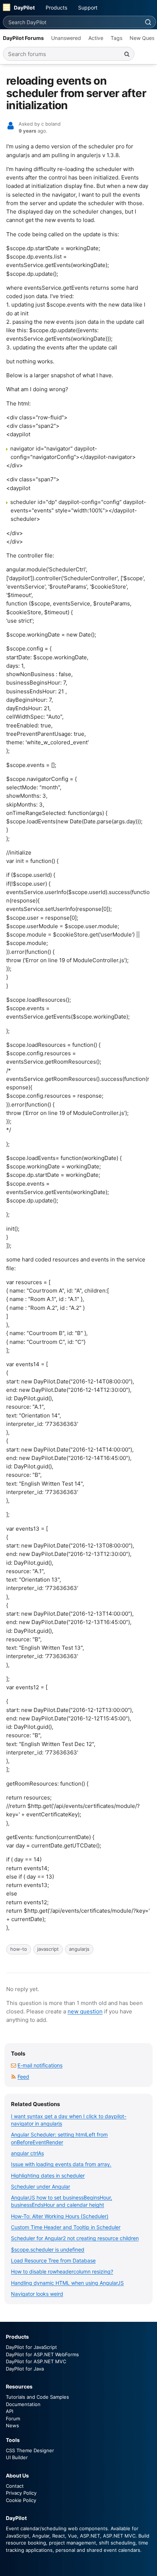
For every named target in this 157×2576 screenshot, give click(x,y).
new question (85, 2011)
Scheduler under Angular (41, 2186)
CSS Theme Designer (30, 2450)
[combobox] (72, 22)
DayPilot (24, 8)
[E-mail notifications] (14, 2065)
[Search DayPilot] (148, 22)
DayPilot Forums (23, 38)
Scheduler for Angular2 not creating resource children (75, 2238)
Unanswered (66, 38)
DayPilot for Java (25, 2369)
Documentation (23, 2404)
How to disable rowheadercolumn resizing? (62, 2271)
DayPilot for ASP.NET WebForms (42, 2354)
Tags (116, 38)
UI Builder (17, 2457)
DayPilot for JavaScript (31, 2347)
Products (56, 8)
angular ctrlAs (27, 2153)
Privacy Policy (21, 2493)
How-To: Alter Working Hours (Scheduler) (60, 2216)
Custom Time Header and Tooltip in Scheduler (66, 2227)
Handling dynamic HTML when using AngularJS (67, 2283)
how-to (19, 1949)
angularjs (79, 1949)
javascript (48, 1949)
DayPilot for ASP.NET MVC (36, 2361)
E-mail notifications (40, 2065)
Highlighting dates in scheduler (48, 2175)
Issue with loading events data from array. (61, 2164)
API (9, 2411)
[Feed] (14, 2077)
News (12, 2425)
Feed (23, 2077)
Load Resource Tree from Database (53, 2260)
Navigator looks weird (37, 2294)
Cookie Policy (21, 2500)
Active (96, 38)
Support (88, 8)
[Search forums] (127, 54)
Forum (13, 2419)
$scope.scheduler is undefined (48, 2249)
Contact (15, 2486)
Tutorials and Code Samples (37, 2397)
